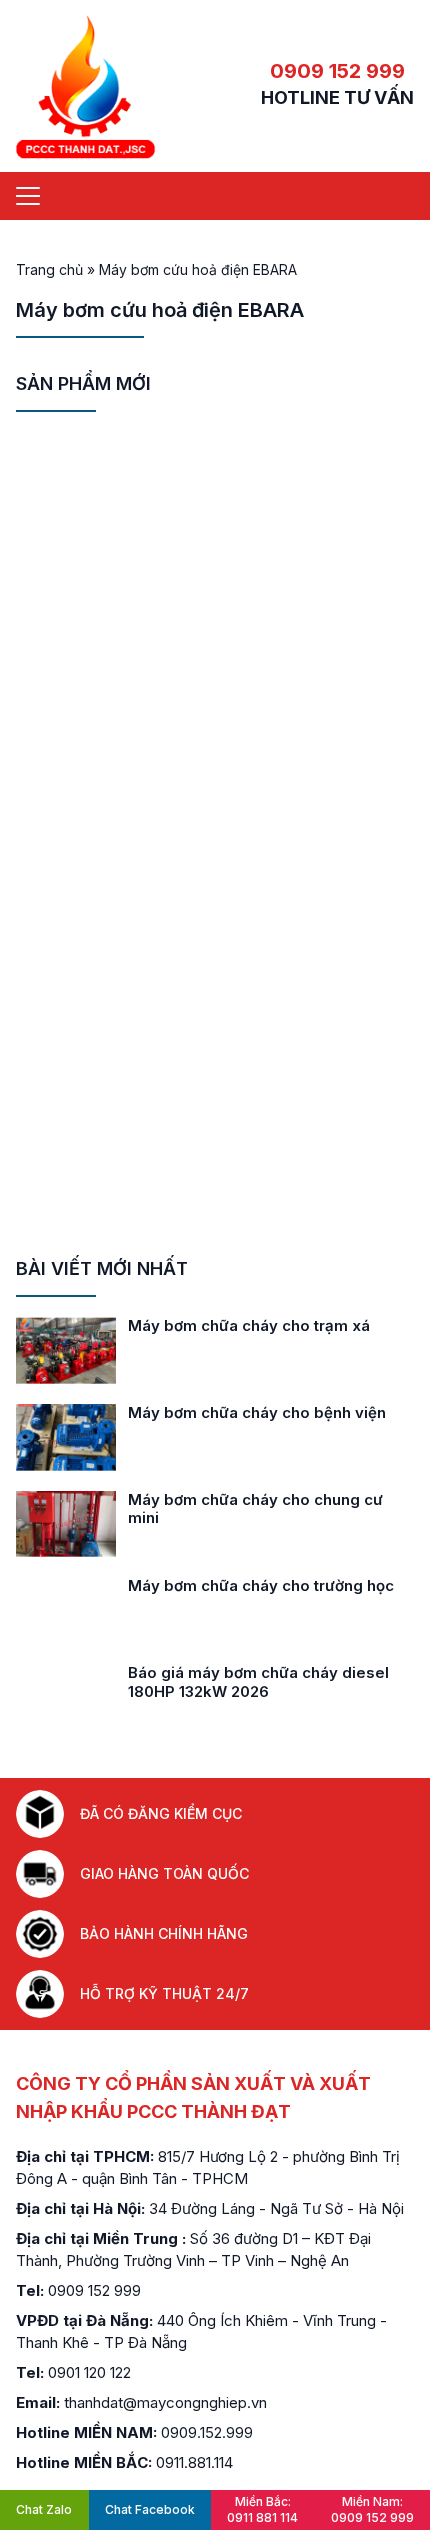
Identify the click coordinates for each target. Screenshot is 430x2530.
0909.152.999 (207, 2432)
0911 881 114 (262, 2509)
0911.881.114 (194, 2462)
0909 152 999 (337, 71)
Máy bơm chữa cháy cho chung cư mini (255, 1509)
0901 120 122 (89, 2372)
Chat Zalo (44, 2509)
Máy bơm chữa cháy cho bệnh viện (257, 1412)
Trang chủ (49, 269)
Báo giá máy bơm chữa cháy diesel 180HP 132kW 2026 (258, 1682)
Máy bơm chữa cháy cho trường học (261, 1585)
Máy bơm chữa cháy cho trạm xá (249, 1325)
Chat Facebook (150, 2509)
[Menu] (28, 196)
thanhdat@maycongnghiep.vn (165, 2402)
